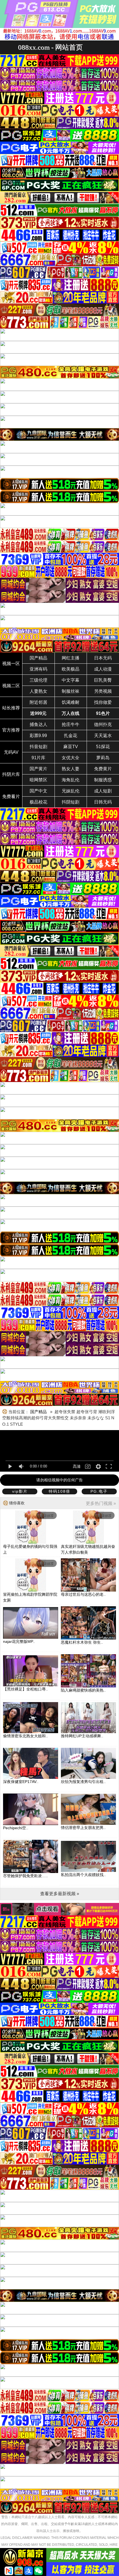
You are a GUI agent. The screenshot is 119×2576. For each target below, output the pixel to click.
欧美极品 (71, 669)
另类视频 (103, 691)
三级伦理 (38, 680)
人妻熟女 (38, 691)
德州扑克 (103, 724)
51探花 (103, 747)
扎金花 (71, 736)
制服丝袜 (71, 691)
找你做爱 (103, 702)
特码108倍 (59, 1491)
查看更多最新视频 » (60, 1894)
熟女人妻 (71, 769)
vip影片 (20, 1491)
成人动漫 (103, 669)
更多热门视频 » (101, 1503)
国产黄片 (38, 769)
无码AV (11, 752)
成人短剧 (103, 791)
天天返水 (103, 736)
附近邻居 (38, 702)
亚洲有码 (38, 669)
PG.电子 (99, 1491)
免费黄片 (103, 769)
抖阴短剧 (71, 802)
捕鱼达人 (38, 724)
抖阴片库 (11, 774)
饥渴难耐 (71, 702)
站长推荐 (11, 708)
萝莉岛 (103, 758)
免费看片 (11, 796)
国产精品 (38, 658)
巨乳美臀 (103, 680)
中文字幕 (71, 680)
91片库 (38, 758)
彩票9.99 (38, 736)
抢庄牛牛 (71, 724)
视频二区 (11, 686)
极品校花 (38, 802)
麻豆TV (71, 747)
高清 (77, 1466)
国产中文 (38, 791)
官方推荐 (11, 730)
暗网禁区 (38, 780)
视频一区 (11, 664)
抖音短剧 (38, 747)
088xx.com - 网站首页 (50, 47)
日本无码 (103, 658)
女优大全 (71, 758)
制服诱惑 (103, 780)
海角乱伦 (71, 780)
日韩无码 (103, 802)
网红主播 (71, 658)
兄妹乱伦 (71, 791)
